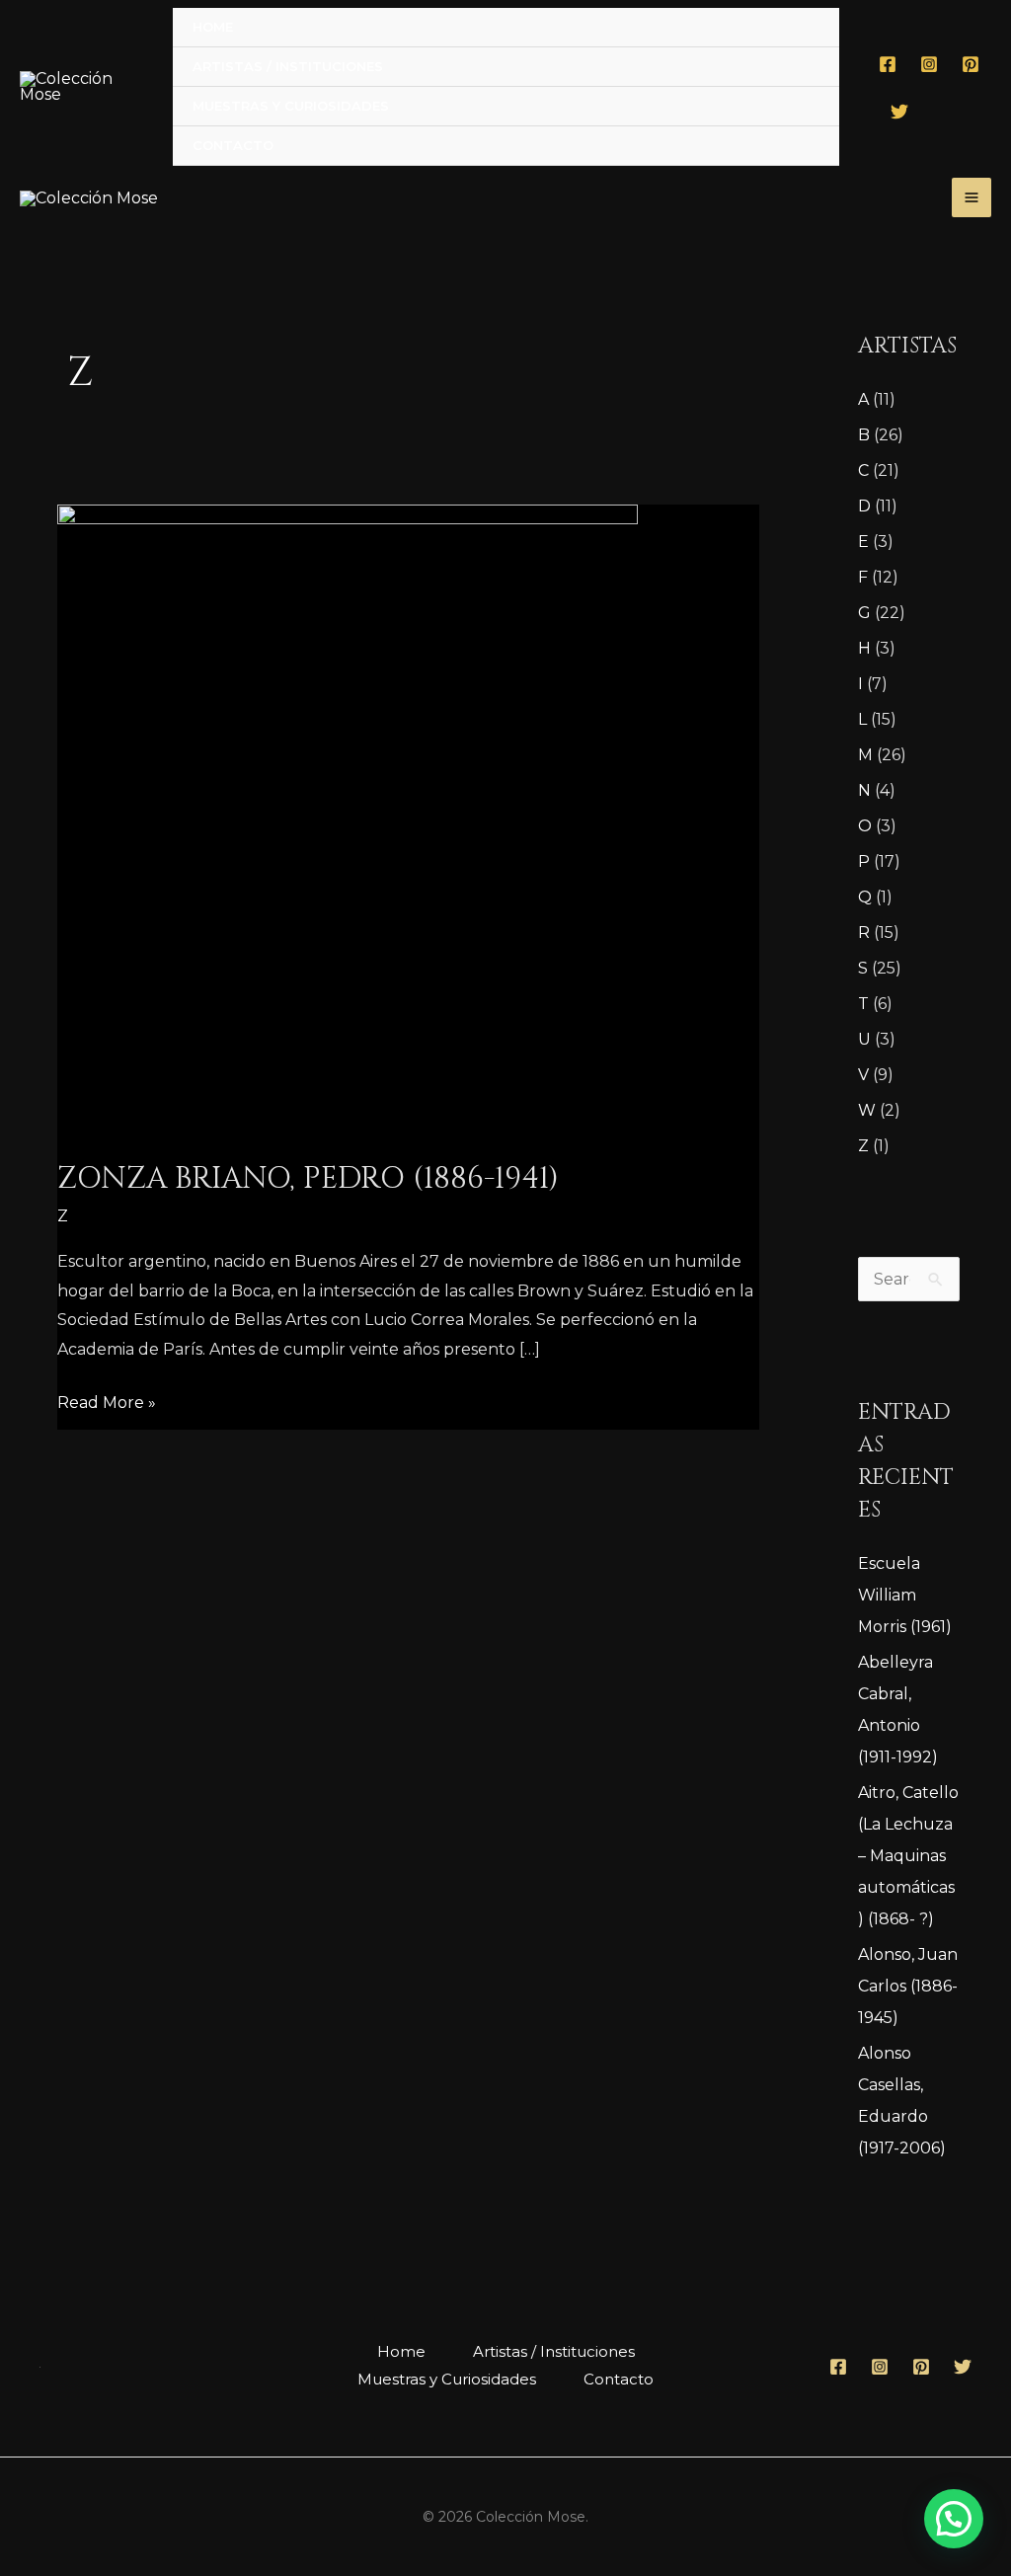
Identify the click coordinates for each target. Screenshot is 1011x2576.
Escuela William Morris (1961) (905, 1595)
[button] (954, 2519)
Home (213, 27)
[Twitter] (899, 112)
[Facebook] (888, 64)
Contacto (233, 145)
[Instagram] (929, 64)
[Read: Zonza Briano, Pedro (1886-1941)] (348, 820)
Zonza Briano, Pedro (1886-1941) (308, 1179)
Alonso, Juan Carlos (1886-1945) (908, 1986)
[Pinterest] (971, 64)
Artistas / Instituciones (288, 66)
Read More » (107, 1400)
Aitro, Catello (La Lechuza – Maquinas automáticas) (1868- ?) (908, 1856)
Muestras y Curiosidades (291, 106)
